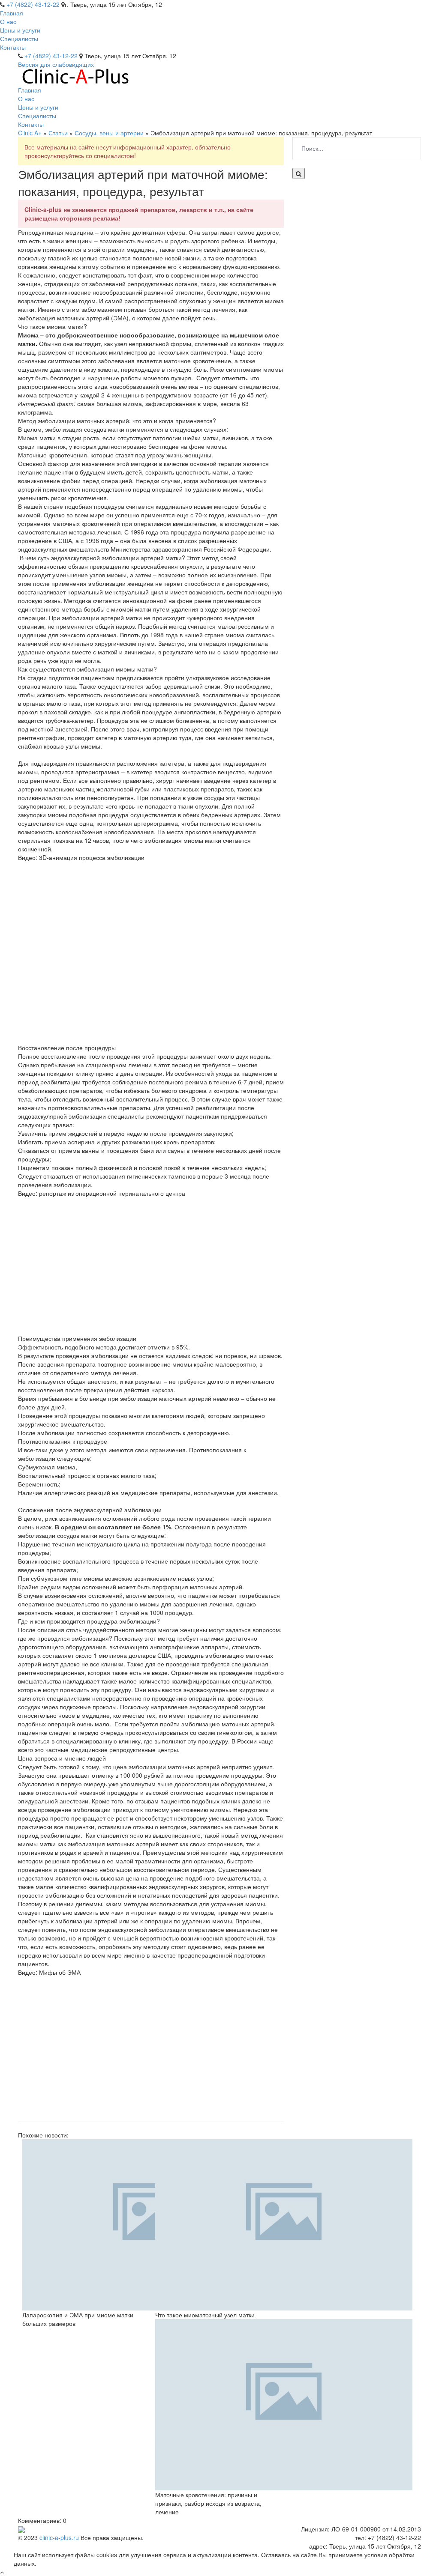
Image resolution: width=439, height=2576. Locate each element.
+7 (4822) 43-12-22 (33, 4)
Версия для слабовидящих (56, 64)
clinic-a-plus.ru (59, 2537)
